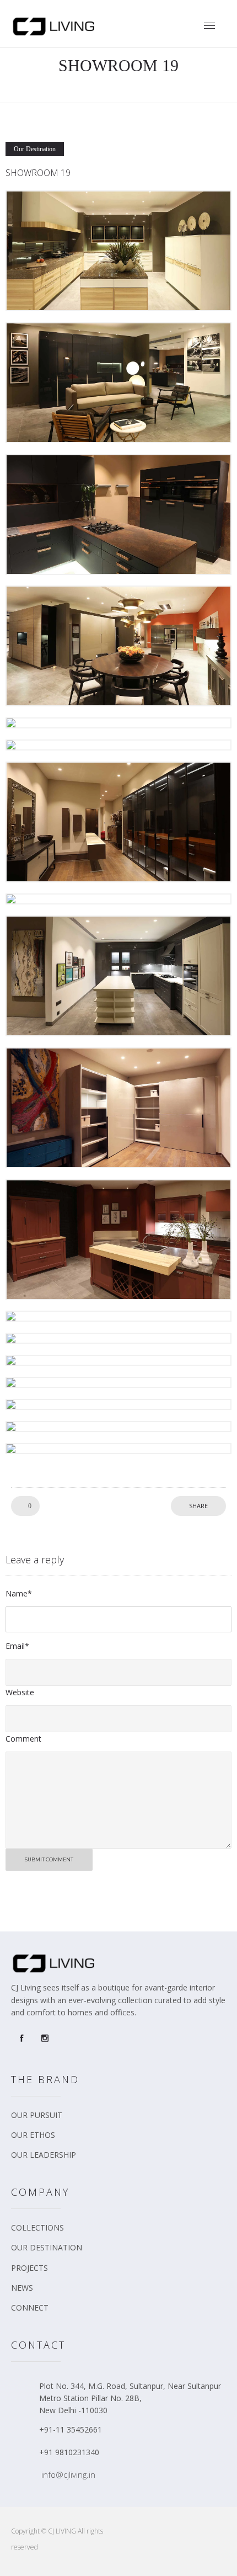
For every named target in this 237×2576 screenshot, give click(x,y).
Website (20, 1692)
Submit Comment (49, 1859)
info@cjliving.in (68, 2474)
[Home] (55, 33)
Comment (23, 1739)
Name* (19, 1593)
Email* (17, 1646)
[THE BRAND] (121, 2119)
